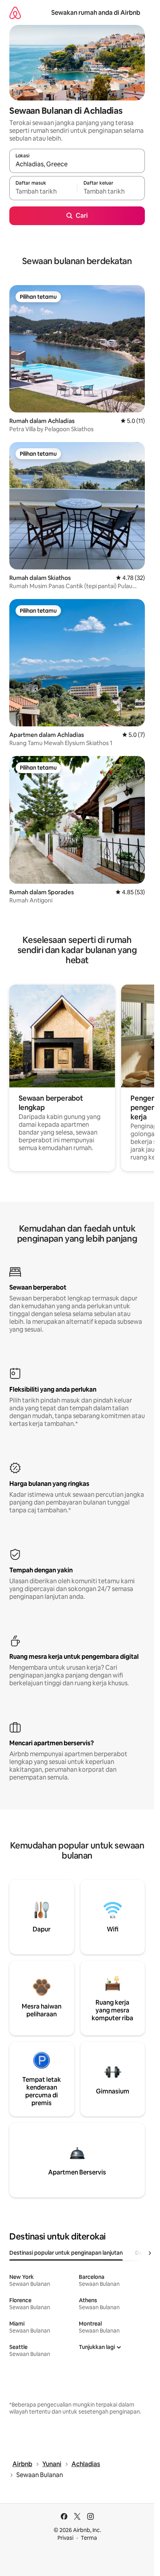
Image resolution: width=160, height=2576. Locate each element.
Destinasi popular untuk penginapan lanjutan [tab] (66, 2253)
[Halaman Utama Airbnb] (15, 13)
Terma (89, 2538)
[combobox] (77, 164)
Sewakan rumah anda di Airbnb (96, 13)
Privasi (65, 2538)
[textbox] (43, 192)
